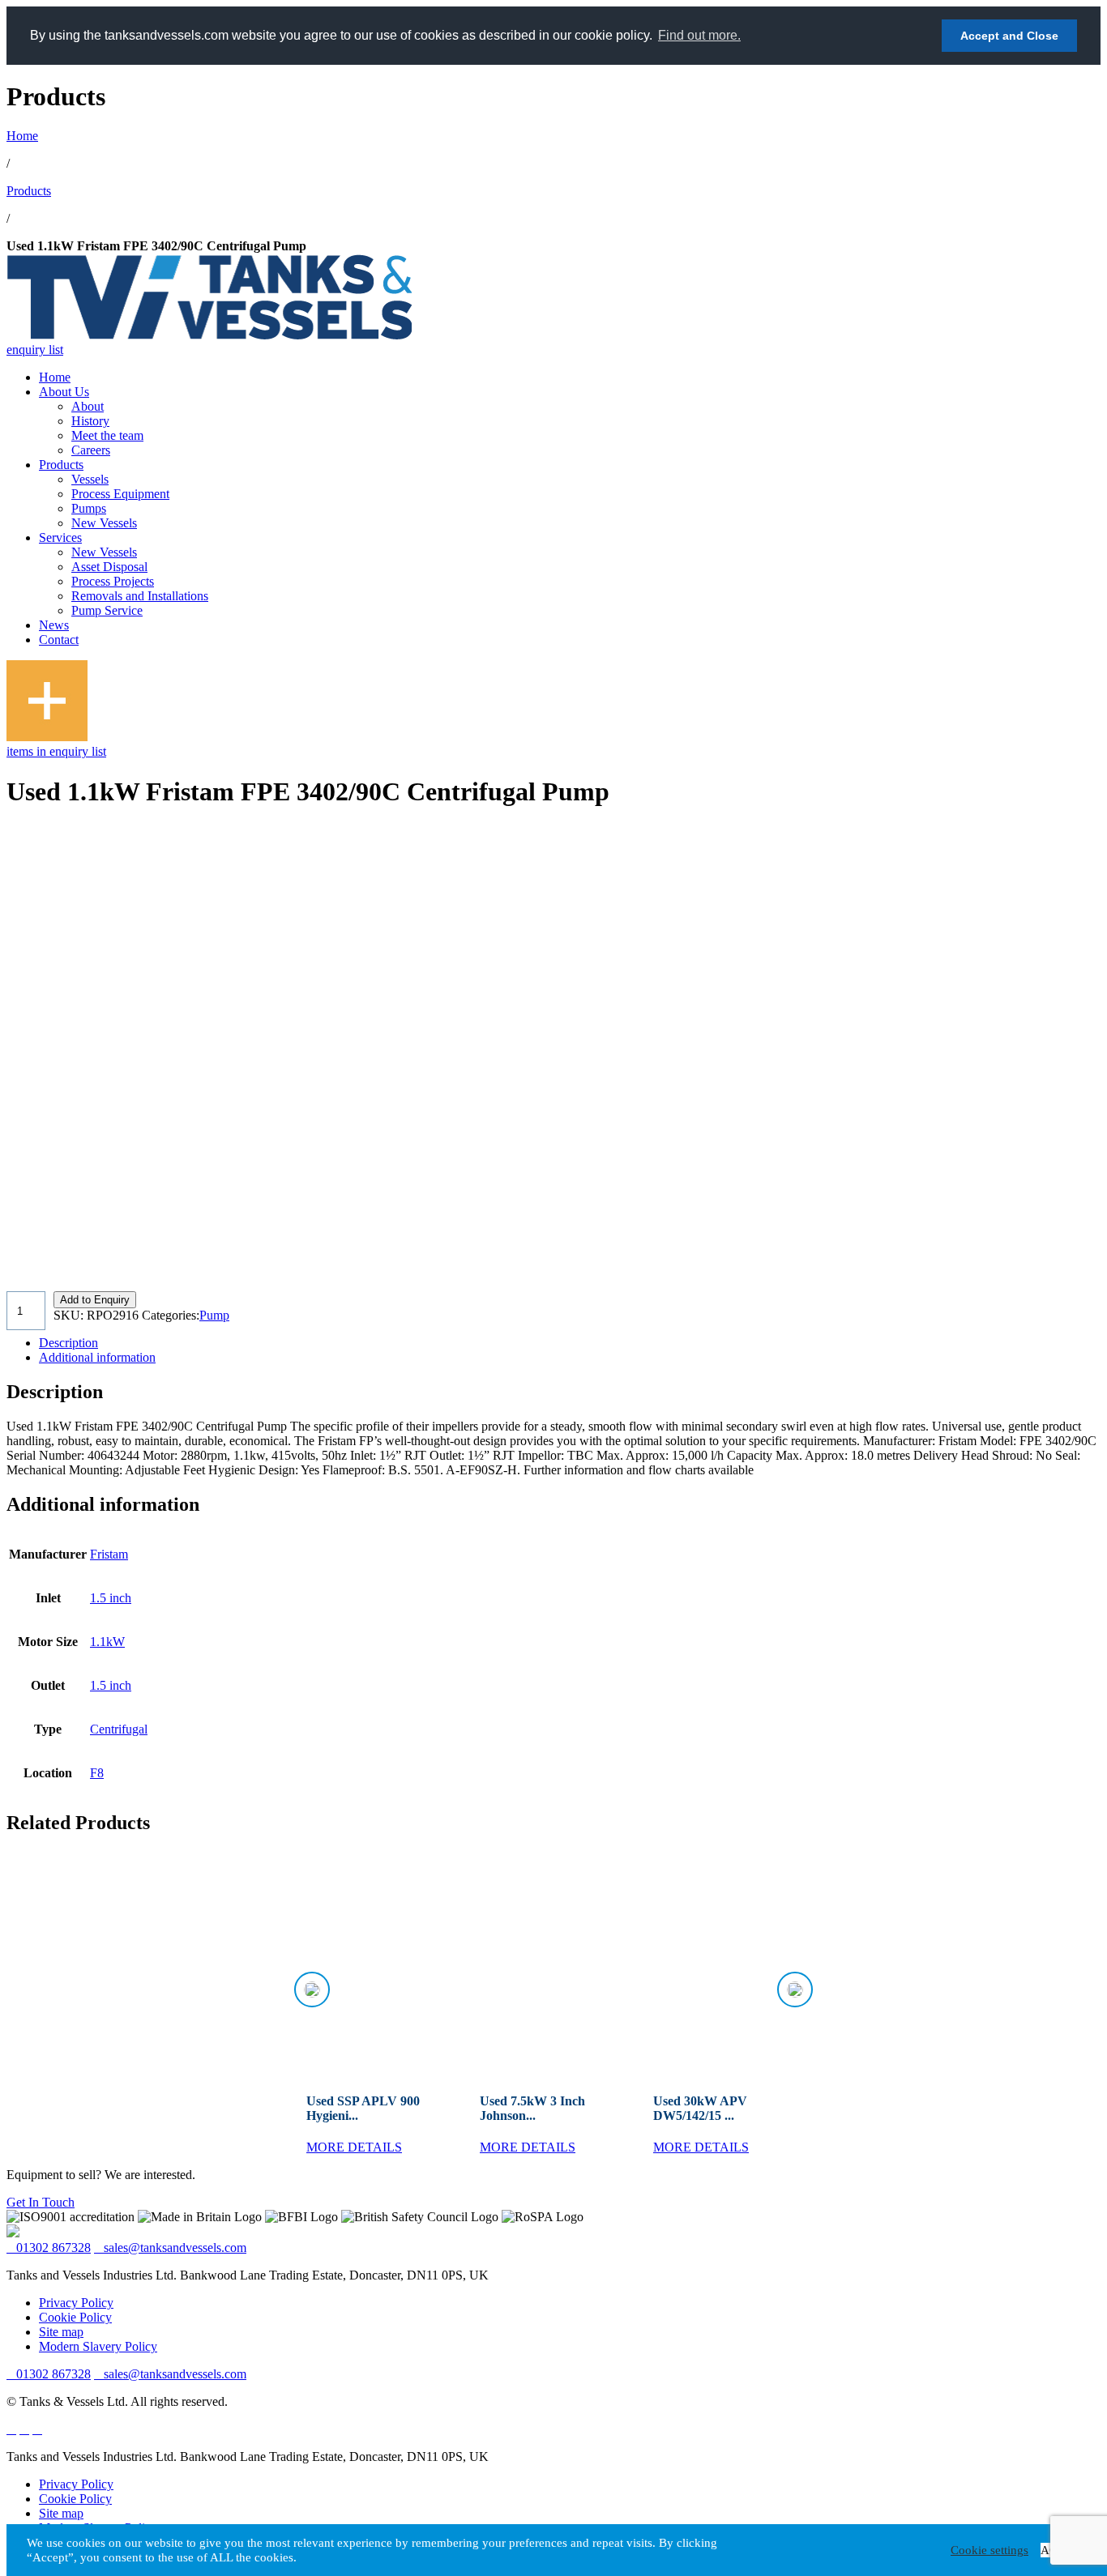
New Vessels (104, 523)
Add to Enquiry (95, 1300)
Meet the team (107, 435)
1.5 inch (111, 1598)
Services (60, 537)
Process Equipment (120, 494)
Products (29, 191)
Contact (59, 640)
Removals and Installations (140, 596)
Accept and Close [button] (1009, 36)
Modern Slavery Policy (98, 2346)
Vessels (90, 479)
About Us (64, 392)
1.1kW (107, 1642)
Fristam (109, 1554)
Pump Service (107, 610)
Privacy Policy (76, 2303)
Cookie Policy (75, 2317)
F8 (97, 1773)
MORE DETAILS (354, 2147)
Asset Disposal (109, 567)
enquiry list (35, 350)
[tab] (570, 1343)
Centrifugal (119, 1729)
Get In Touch (41, 2202)
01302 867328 (53, 2248)
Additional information (97, 1357)
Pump (214, 1315)
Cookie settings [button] (989, 2550)
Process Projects (113, 581)
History (90, 421)
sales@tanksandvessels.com (175, 2248)
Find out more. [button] (699, 35)
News (54, 625)
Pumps (89, 508)
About (88, 406)
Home (22, 136)
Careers (91, 450)
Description (68, 1343)
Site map (61, 2332)
